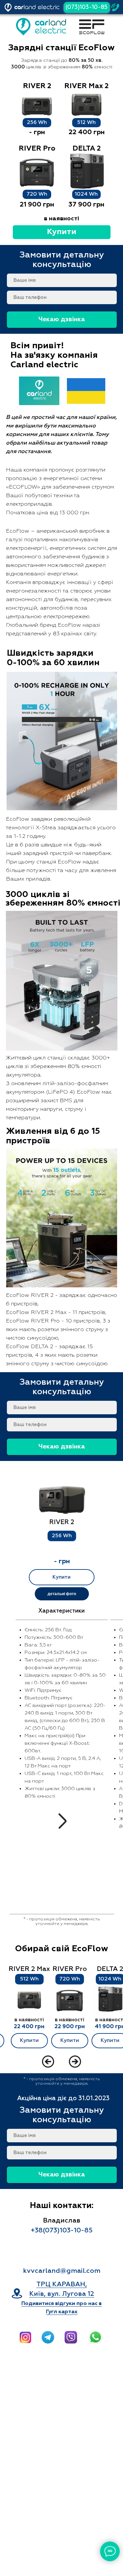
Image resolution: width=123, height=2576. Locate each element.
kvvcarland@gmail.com (62, 2271)
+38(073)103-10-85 (62, 2230)
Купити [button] (62, 232)
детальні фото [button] (62, 1594)
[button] (62, 1500)
